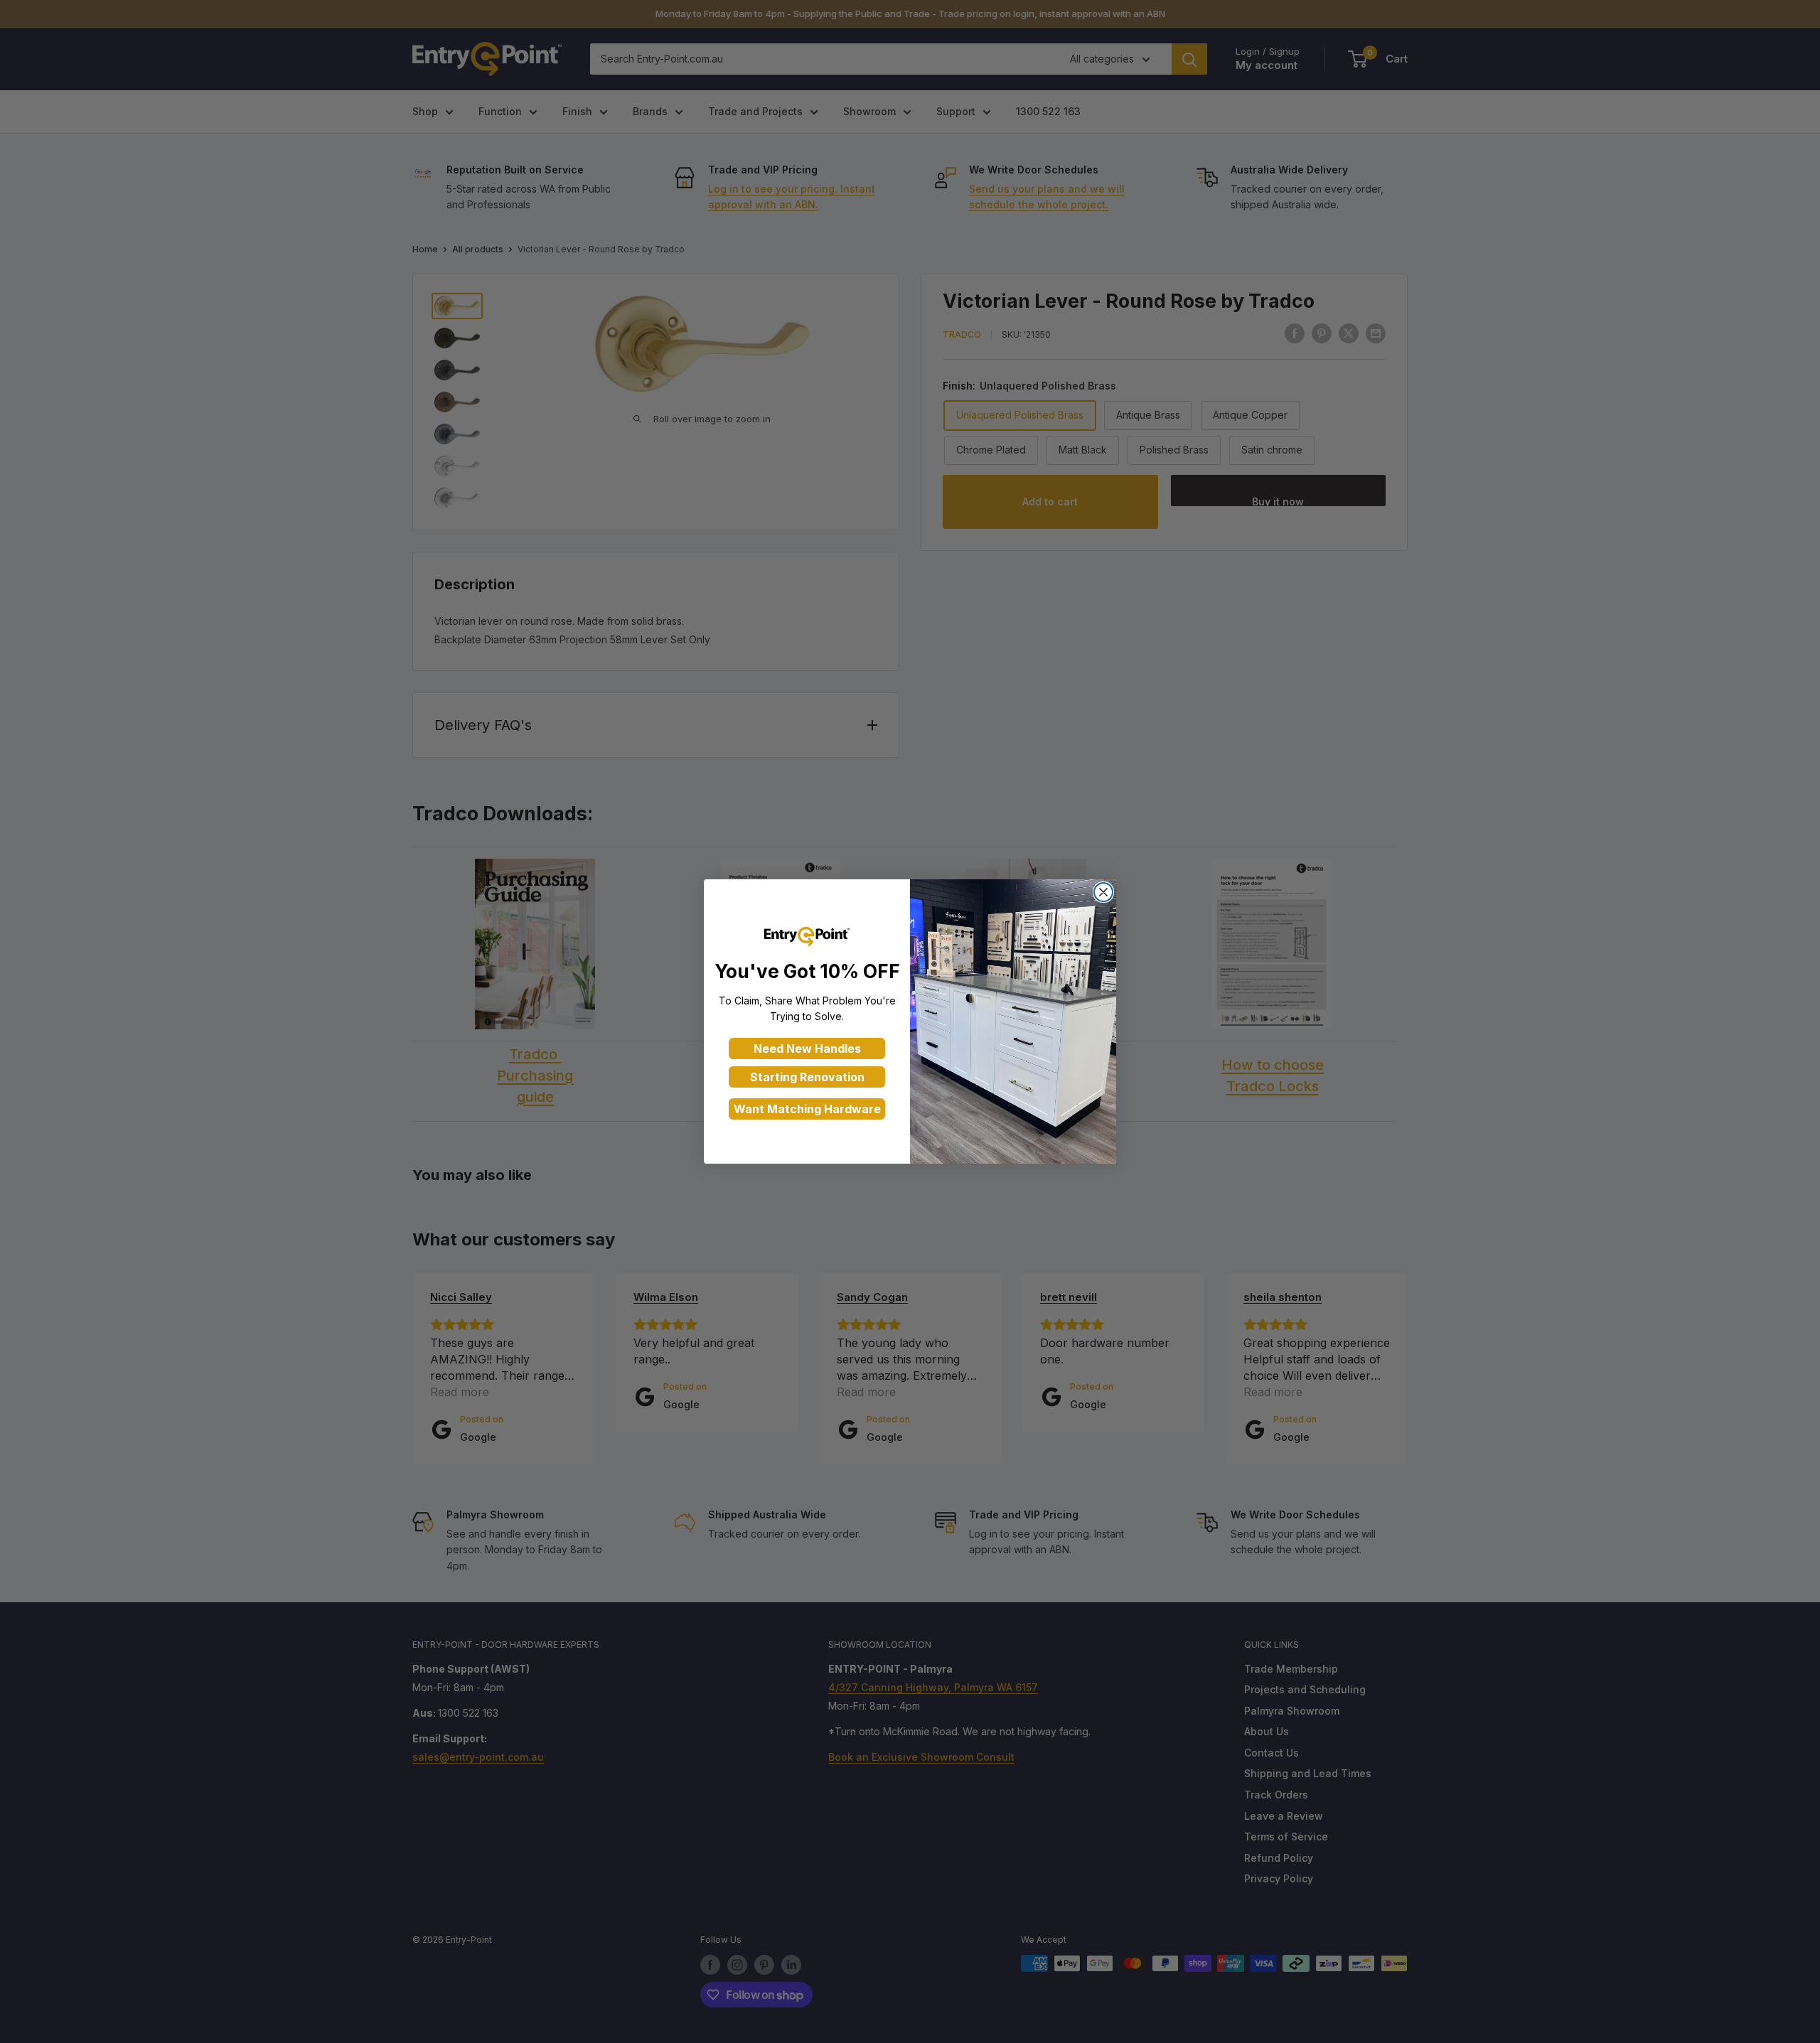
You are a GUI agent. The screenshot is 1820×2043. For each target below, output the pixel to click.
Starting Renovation (807, 1077)
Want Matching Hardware (807, 1109)
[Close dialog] (1103, 892)
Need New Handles (807, 1049)
